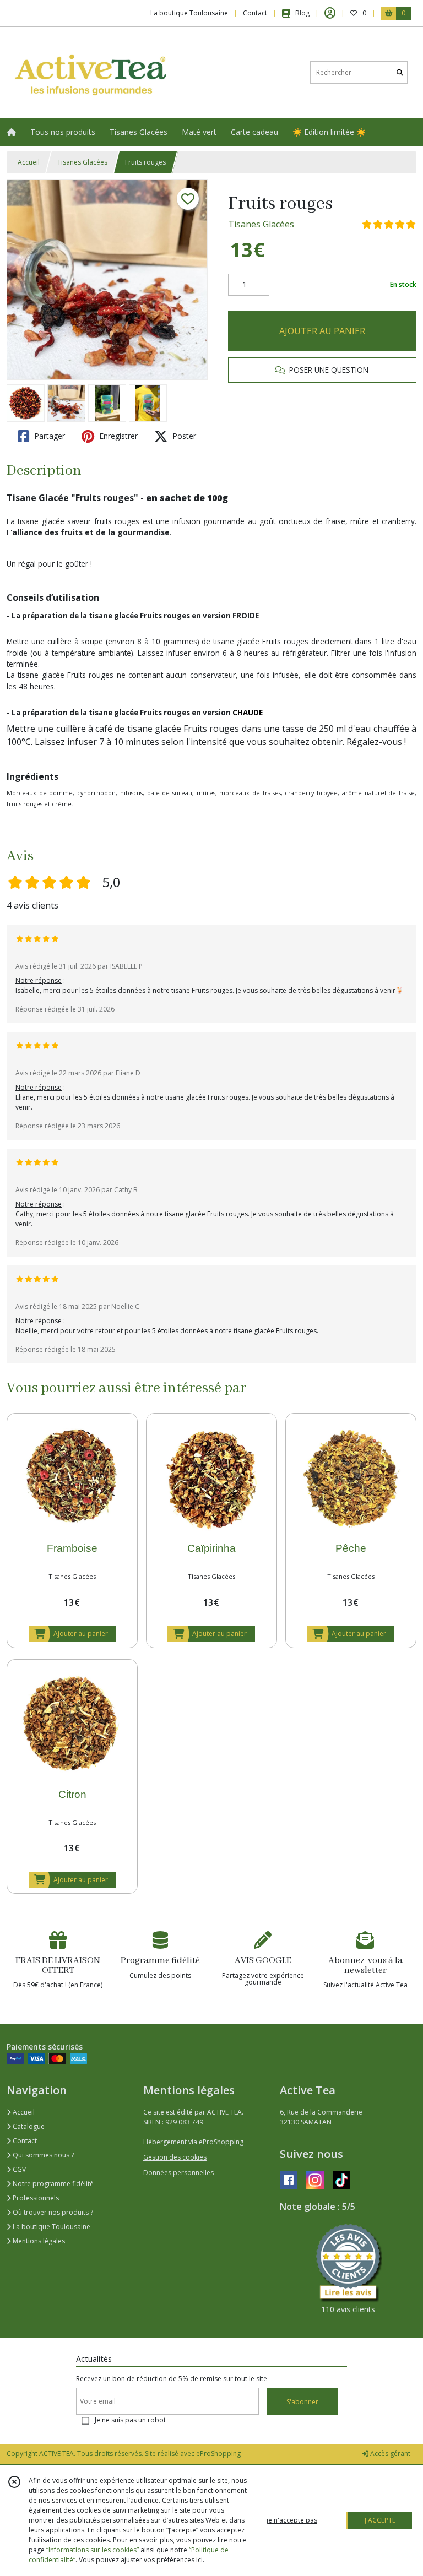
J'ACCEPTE (380, 2520)
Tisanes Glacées (82, 162)
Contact (255, 13)
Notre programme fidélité (52, 2184)
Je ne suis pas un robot (130, 2420)
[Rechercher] (400, 72)
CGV (18, 2169)
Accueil (29, 162)
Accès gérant (389, 2453)
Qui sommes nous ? (42, 2155)
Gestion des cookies (175, 2157)
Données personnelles (178, 2173)
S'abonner (302, 2402)
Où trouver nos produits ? (52, 2212)
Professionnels (35, 2198)
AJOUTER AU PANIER (322, 331)
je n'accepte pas (292, 2520)
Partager (48, 436)
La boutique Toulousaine (51, 2227)
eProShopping (218, 2453)
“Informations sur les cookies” (93, 2550)
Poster (183, 436)
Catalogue (28, 2126)
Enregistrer (117, 436)
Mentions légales (38, 2241)
